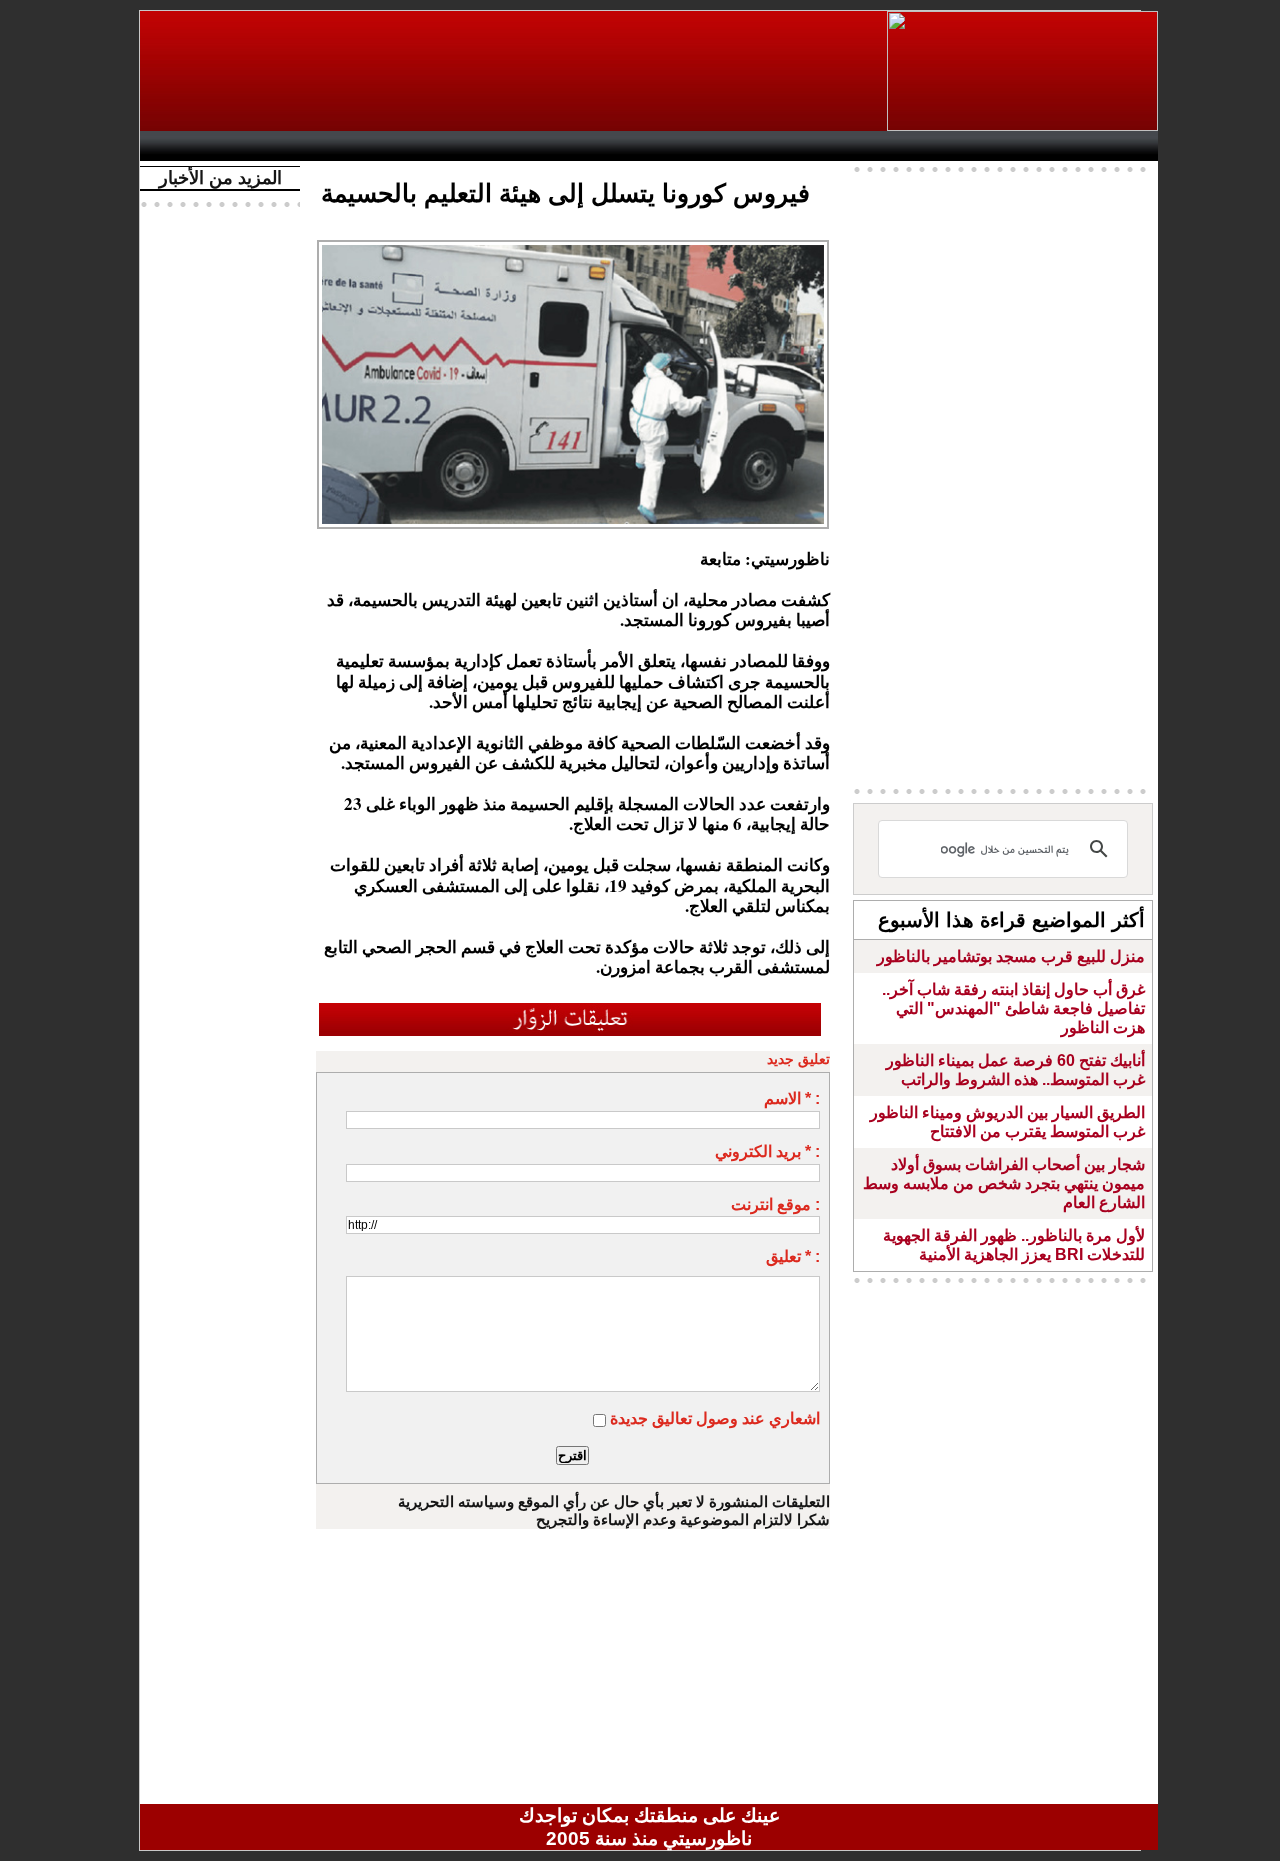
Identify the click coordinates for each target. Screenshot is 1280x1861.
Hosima (853, 146)
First (1113, 146)
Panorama (429, 146)
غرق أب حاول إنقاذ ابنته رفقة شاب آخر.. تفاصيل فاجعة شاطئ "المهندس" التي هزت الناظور (1013, 1008)
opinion (350, 146)
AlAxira (287, 146)
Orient (769, 146)
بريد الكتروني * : (767, 1151)
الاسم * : (792, 1098)
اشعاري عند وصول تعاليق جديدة (715, 1418)
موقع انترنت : (775, 1204)
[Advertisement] (515, 71)
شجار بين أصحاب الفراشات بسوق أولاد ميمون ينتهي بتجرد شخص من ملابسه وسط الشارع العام (1004, 1183)
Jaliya (615, 146)
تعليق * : (793, 1256)
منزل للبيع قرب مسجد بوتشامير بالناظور (1011, 956)
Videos (530, 146)
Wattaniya (692, 146)
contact (208, 146)
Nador (1028, 146)
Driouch (945, 146)
